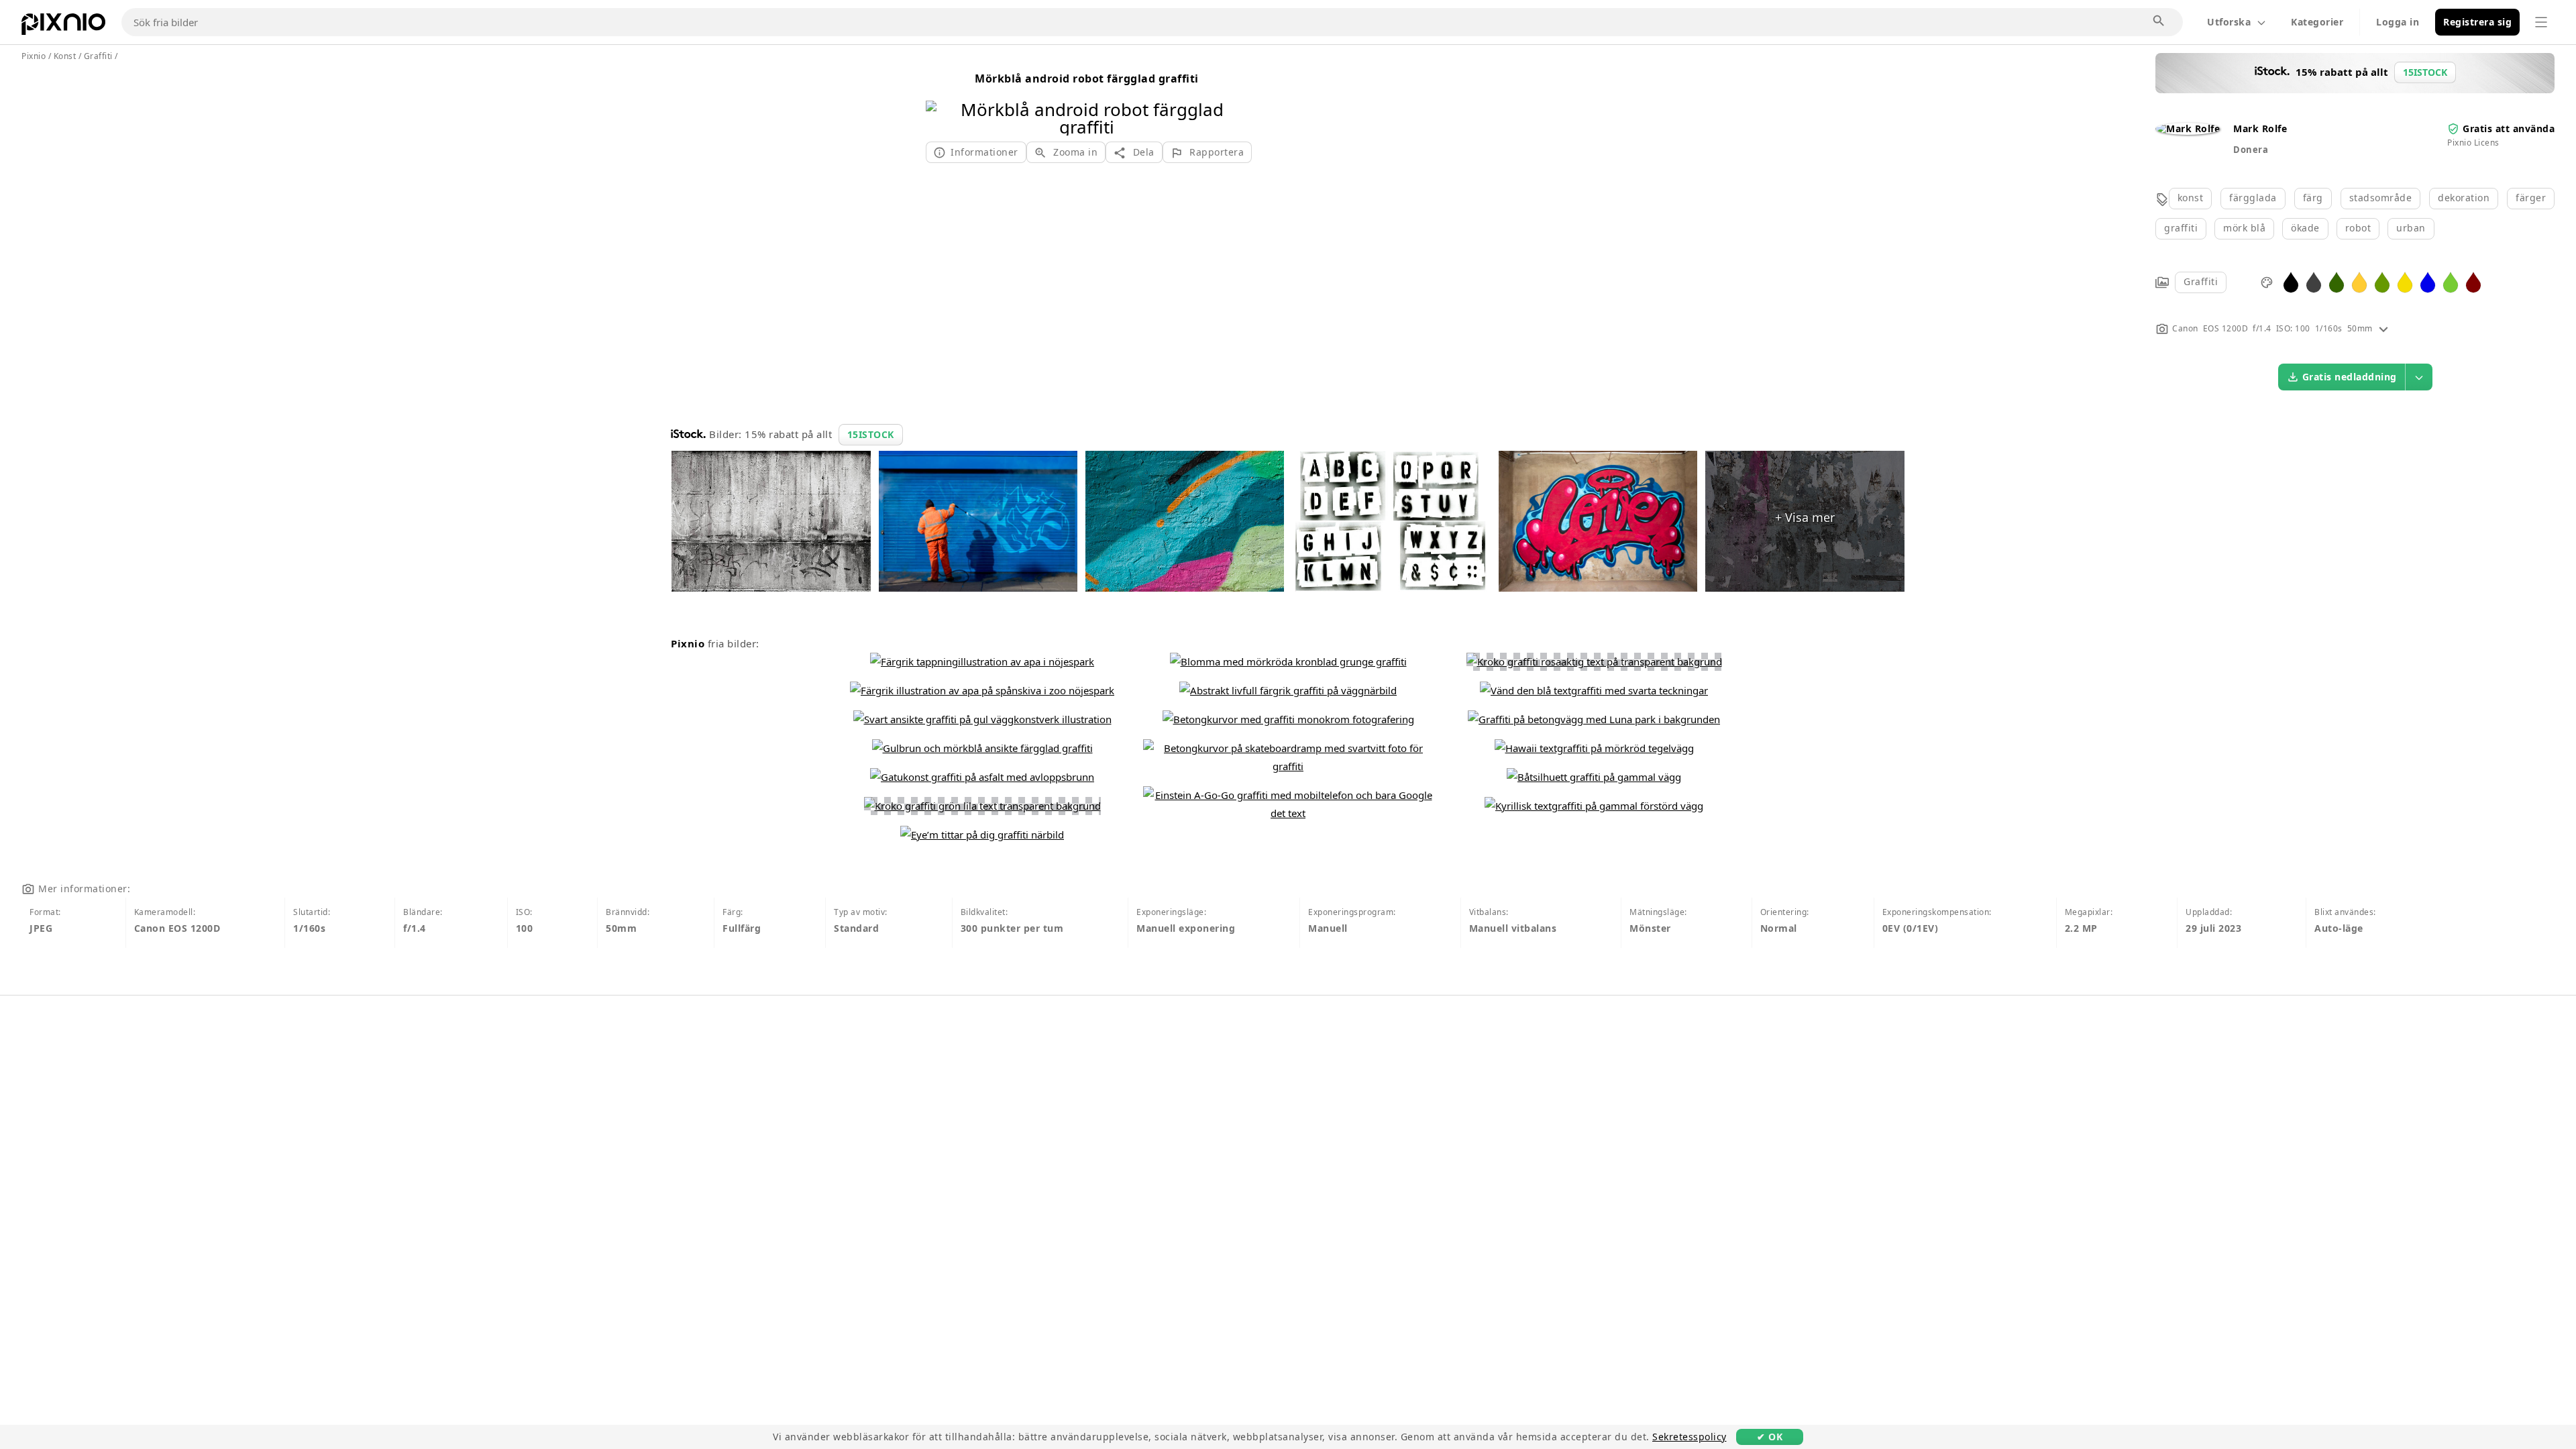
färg (2313, 198)
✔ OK (1770, 1437)
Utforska (2229, 22)
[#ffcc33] (2359, 281)
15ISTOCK (871, 434)
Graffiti (2201, 281)
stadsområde (2381, 198)
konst (2191, 198)
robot (2358, 228)
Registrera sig (2477, 22)
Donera (2251, 150)
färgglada (2253, 198)
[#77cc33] (2451, 281)
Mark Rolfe (2260, 128)
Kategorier (2317, 22)
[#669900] (2382, 281)
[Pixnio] (63, 27)
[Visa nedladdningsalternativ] (2419, 377)
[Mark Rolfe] (2188, 128)
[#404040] (2314, 281)
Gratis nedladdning (2350, 377)
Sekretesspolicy (1689, 1437)
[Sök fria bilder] (2159, 21)
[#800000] (2473, 281)
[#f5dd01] (2405, 281)
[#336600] (2337, 281)
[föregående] (941, 101)
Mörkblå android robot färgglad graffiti (1087, 78)
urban (2411, 228)
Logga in (2398, 22)
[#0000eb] (2428, 281)
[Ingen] (1233, 101)
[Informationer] (2383, 328)
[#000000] (2291, 281)
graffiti (2181, 228)
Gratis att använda (2509, 128)
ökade (2305, 228)
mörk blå (2244, 228)
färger (2531, 198)
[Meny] (2541, 22)
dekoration (2464, 198)
